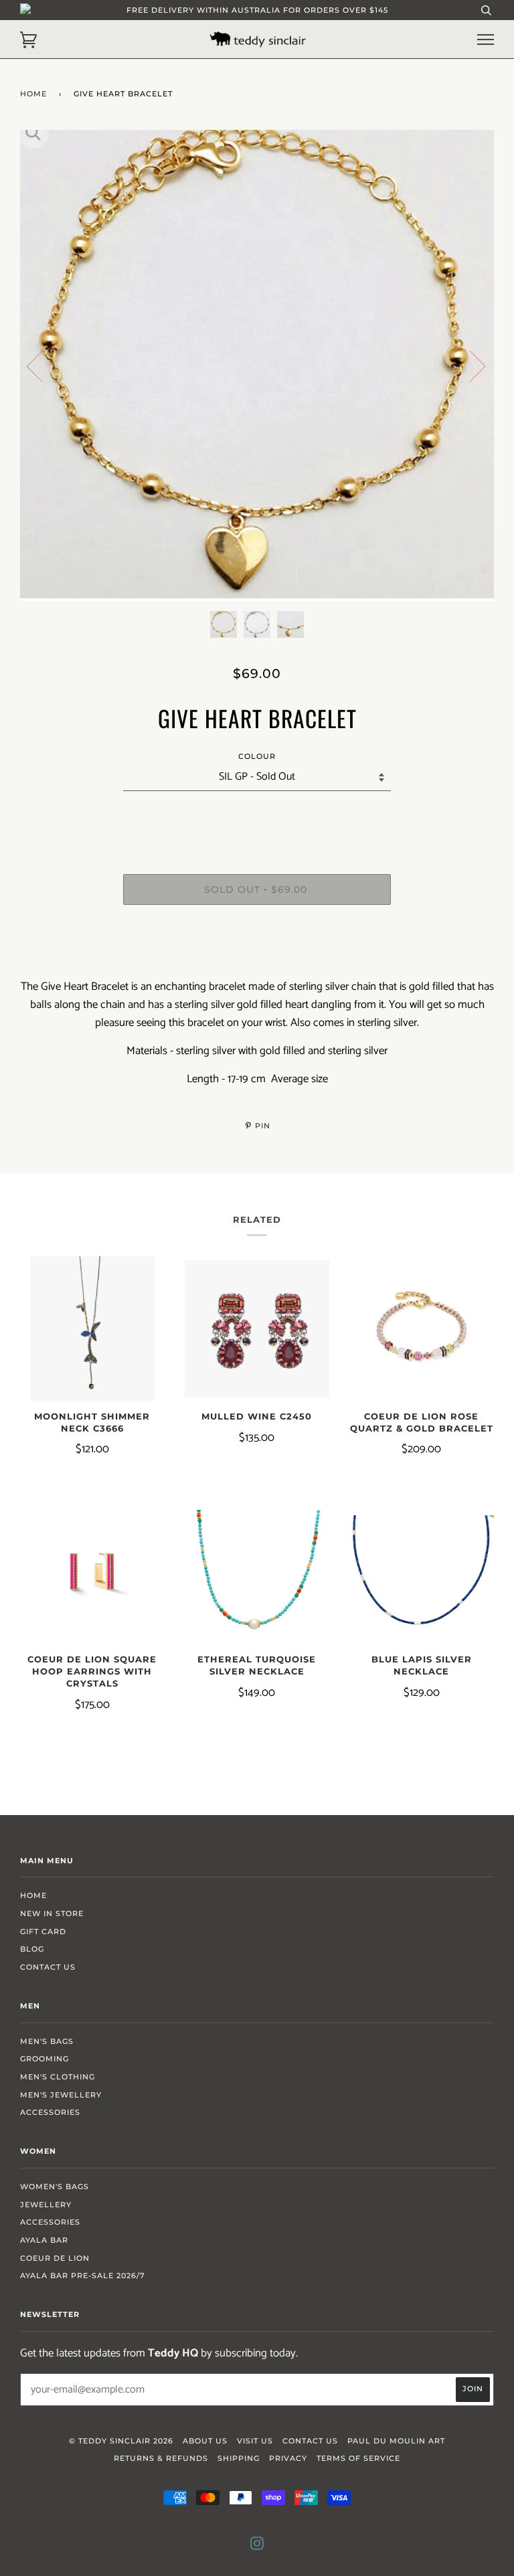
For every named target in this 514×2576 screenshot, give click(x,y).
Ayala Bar (44, 2240)
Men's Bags (47, 2041)
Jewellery (46, 2205)
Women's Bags (55, 2186)
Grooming (45, 2059)
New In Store (52, 1913)
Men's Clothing (58, 2077)
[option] (257, 365)
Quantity (257, 818)
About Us (205, 2441)
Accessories (50, 2112)
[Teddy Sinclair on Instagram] (257, 2546)
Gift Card (43, 1931)
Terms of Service (358, 2458)
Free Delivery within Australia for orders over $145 (257, 10)
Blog (32, 1949)
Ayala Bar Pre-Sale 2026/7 (83, 2276)
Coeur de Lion (55, 2258)
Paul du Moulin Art (396, 2441)
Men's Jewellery (61, 2095)
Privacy (288, 2458)
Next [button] (469, 365)
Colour (257, 756)
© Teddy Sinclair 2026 (121, 2441)
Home (33, 94)
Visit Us (255, 2441)
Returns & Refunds (161, 2458)
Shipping (239, 2458)
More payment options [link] (257, 961)
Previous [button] (43, 365)
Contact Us (48, 1967)
